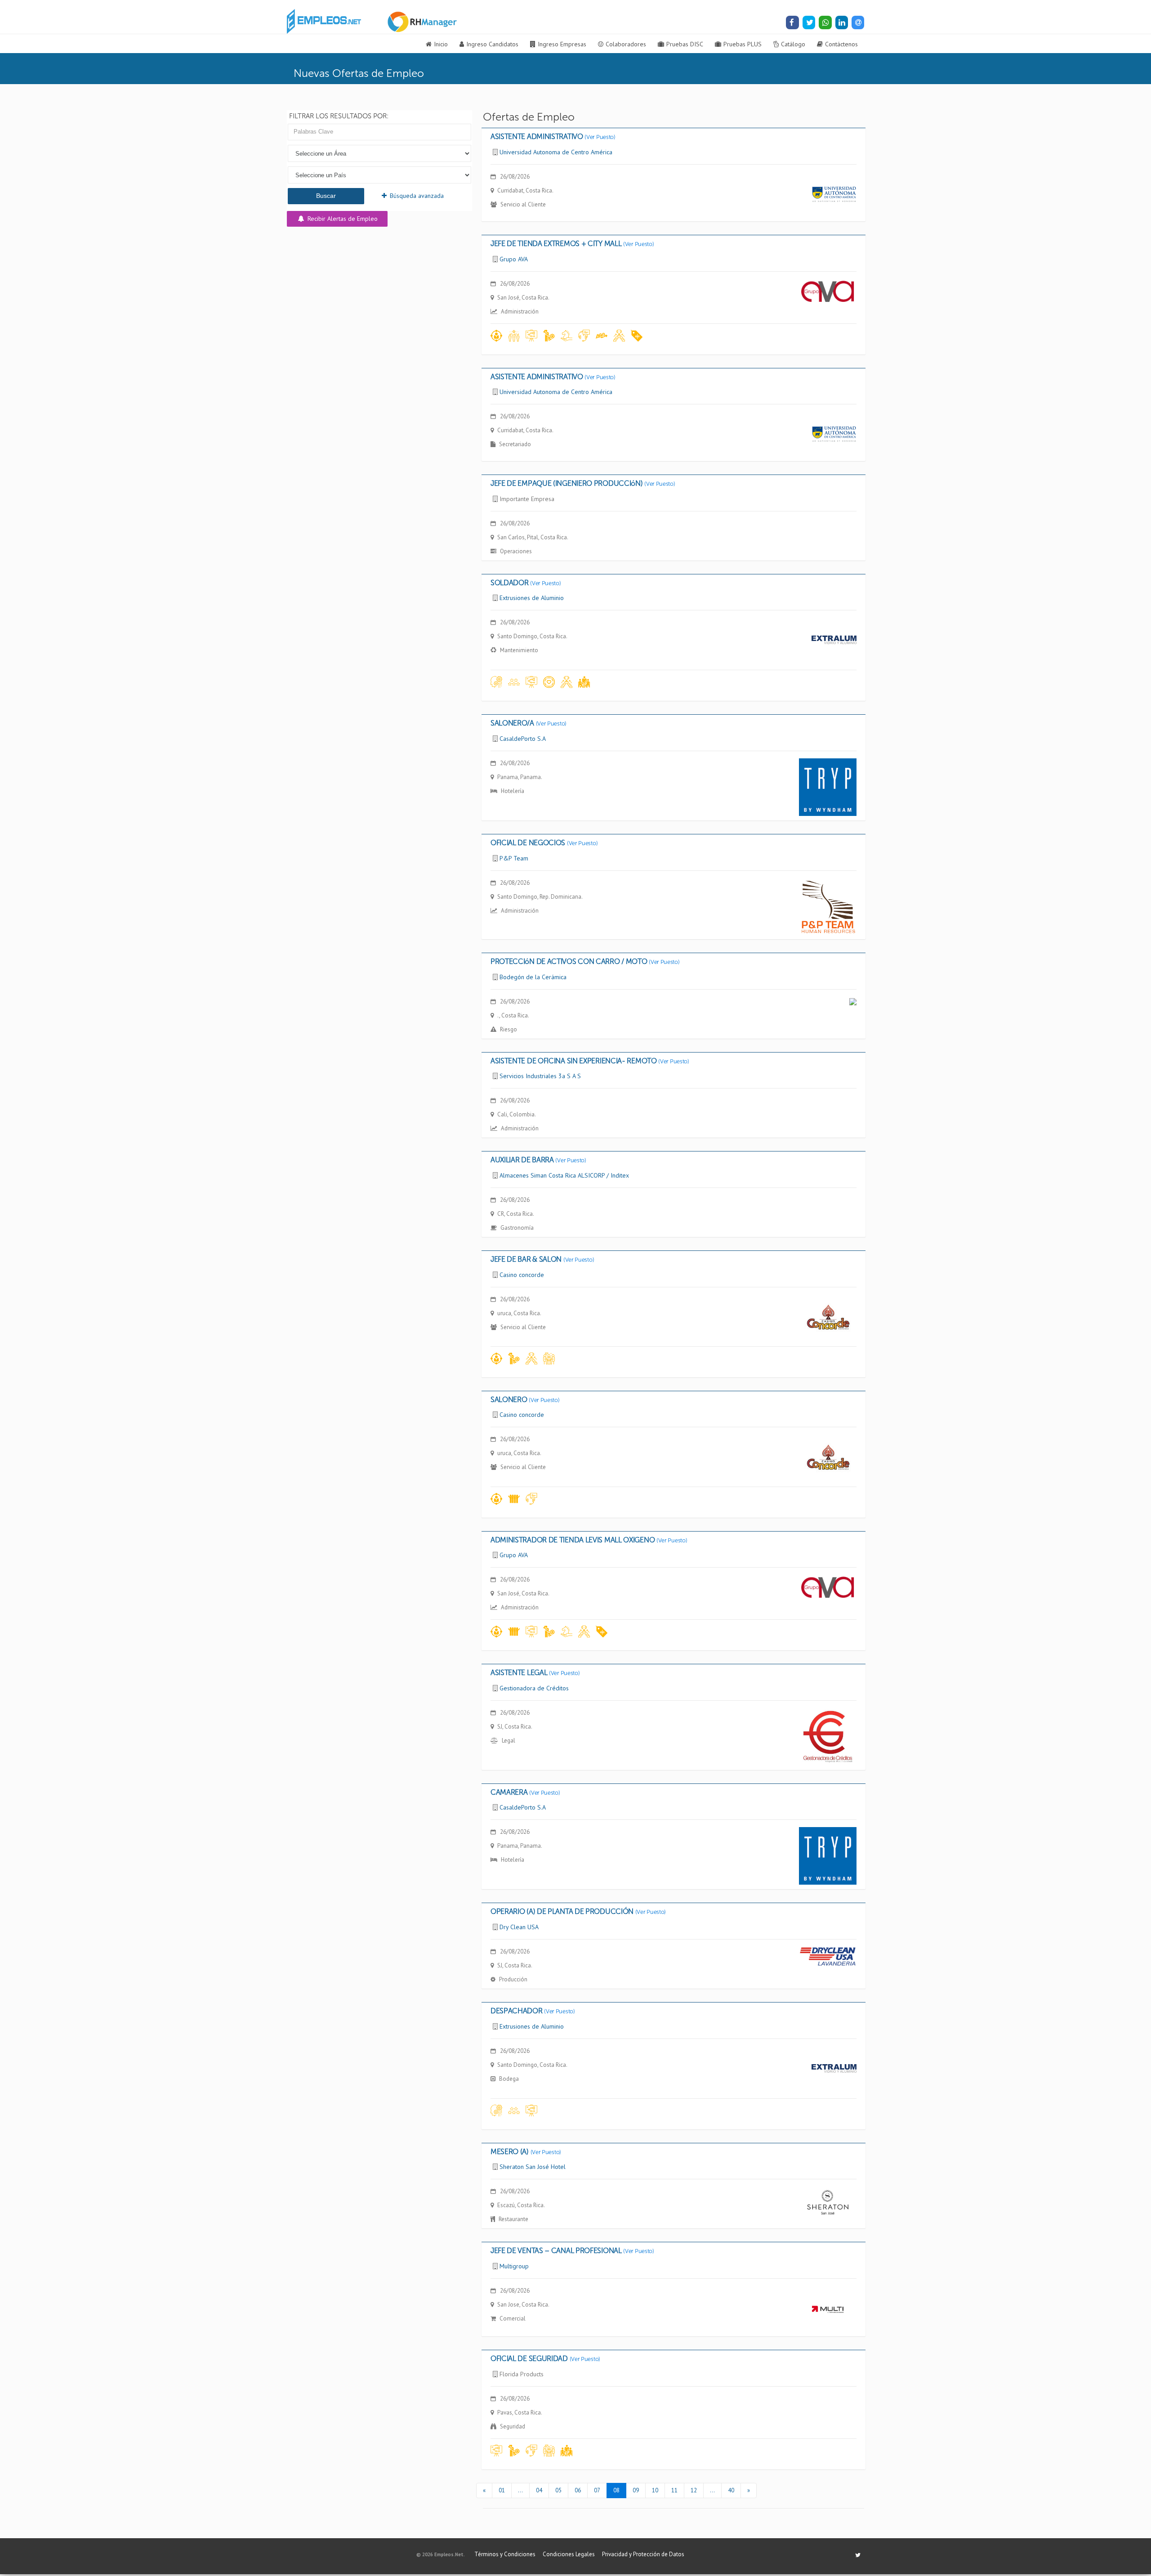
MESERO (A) (526, 2152)
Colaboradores (626, 44)
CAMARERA (525, 1792)
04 (539, 2490)
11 (674, 2490)
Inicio (441, 44)
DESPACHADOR (533, 2011)
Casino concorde (522, 1275)
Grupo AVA (514, 259)
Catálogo (793, 44)
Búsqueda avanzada (416, 196)
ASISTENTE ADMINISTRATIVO (553, 137)
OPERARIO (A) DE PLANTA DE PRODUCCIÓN (578, 1911)
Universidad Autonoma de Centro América (556, 152)
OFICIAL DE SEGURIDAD (545, 2359)
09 (636, 2490)
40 (731, 2490)
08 (616, 2490)
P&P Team (514, 858)
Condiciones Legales (569, 2554)
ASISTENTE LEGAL (535, 1673)
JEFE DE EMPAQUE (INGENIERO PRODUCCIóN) (583, 483)
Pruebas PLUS (743, 44)
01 (502, 2490)
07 (597, 2490)
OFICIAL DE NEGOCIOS (544, 843)
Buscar (326, 196)
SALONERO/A (529, 723)
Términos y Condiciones (505, 2554)
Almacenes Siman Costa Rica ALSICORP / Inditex (564, 1175)
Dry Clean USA (519, 1927)
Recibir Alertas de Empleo (342, 219)
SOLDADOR (526, 583)
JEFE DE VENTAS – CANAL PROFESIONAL (572, 2251)
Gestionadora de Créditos (534, 1688)
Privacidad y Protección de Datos (643, 2554)
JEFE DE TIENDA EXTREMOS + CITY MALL (572, 244)
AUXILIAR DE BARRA (538, 1160)
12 (694, 2490)
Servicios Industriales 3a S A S (540, 1076)
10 (655, 2490)
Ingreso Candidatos (492, 44)
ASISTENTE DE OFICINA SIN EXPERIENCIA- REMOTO (590, 1061)
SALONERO (525, 1400)
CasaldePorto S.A (523, 739)
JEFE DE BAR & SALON (542, 1259)
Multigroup (514, 2266)
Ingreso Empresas (562, 44)
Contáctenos (841, 44)
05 (558, 2490)
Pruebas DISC (685, 44)
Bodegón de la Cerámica (533, 977)
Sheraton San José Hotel (533, 2167)
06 (578, 2490)
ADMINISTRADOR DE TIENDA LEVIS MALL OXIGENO (589, 1540)
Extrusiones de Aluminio (532, 598)
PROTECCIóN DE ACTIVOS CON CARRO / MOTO (585, 961)
